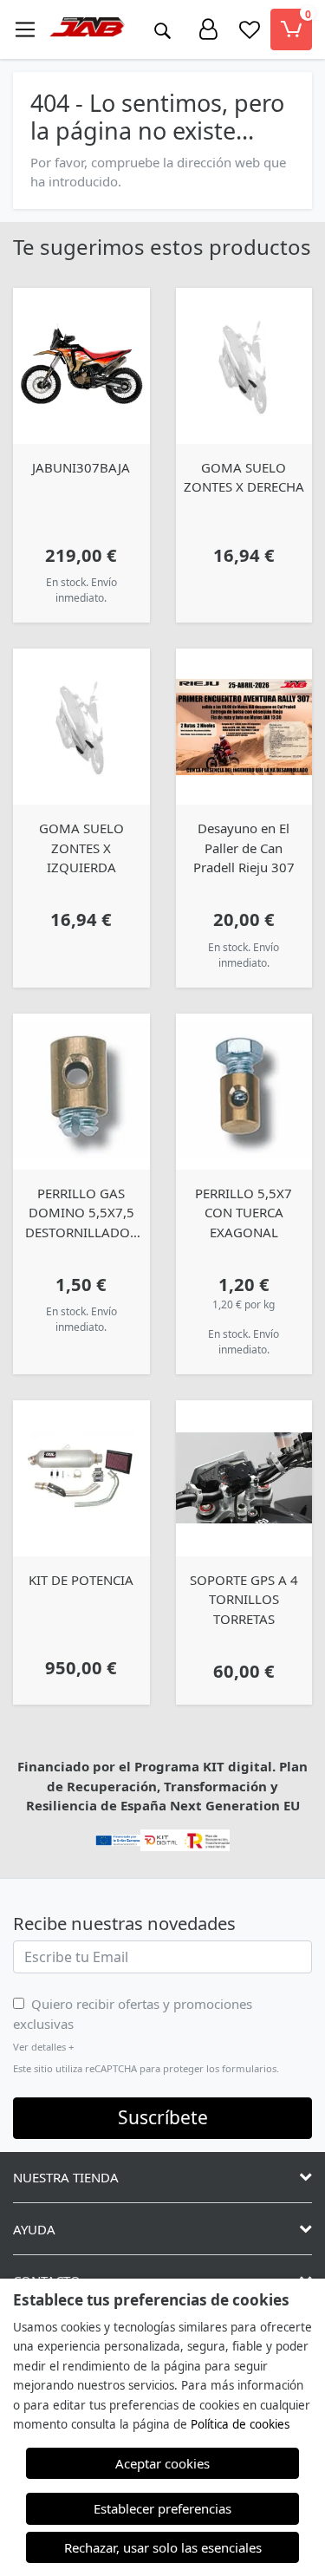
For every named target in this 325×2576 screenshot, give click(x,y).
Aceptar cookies (162, 2463)
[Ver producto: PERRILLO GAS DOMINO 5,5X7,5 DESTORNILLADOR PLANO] (81, 1092)
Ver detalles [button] (43, 2047)
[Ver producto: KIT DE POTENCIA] (81, 1478)
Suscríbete (163, 2117)
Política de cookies (240, 2424)
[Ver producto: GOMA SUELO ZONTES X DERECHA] (244, 366)
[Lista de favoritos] (250, 29)
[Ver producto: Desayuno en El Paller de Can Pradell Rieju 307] (244, 727)
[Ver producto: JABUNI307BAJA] (81, 366)
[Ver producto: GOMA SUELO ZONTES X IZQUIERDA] (81, 727)
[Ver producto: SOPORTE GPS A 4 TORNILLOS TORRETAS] (244, 1478)
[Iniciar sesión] (208, 29)
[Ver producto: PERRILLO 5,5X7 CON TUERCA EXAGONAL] (244, 1092)
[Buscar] (162, 29)
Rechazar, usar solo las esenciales (163, 2547)
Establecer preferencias (162, 2508)
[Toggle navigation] (25, 29)
